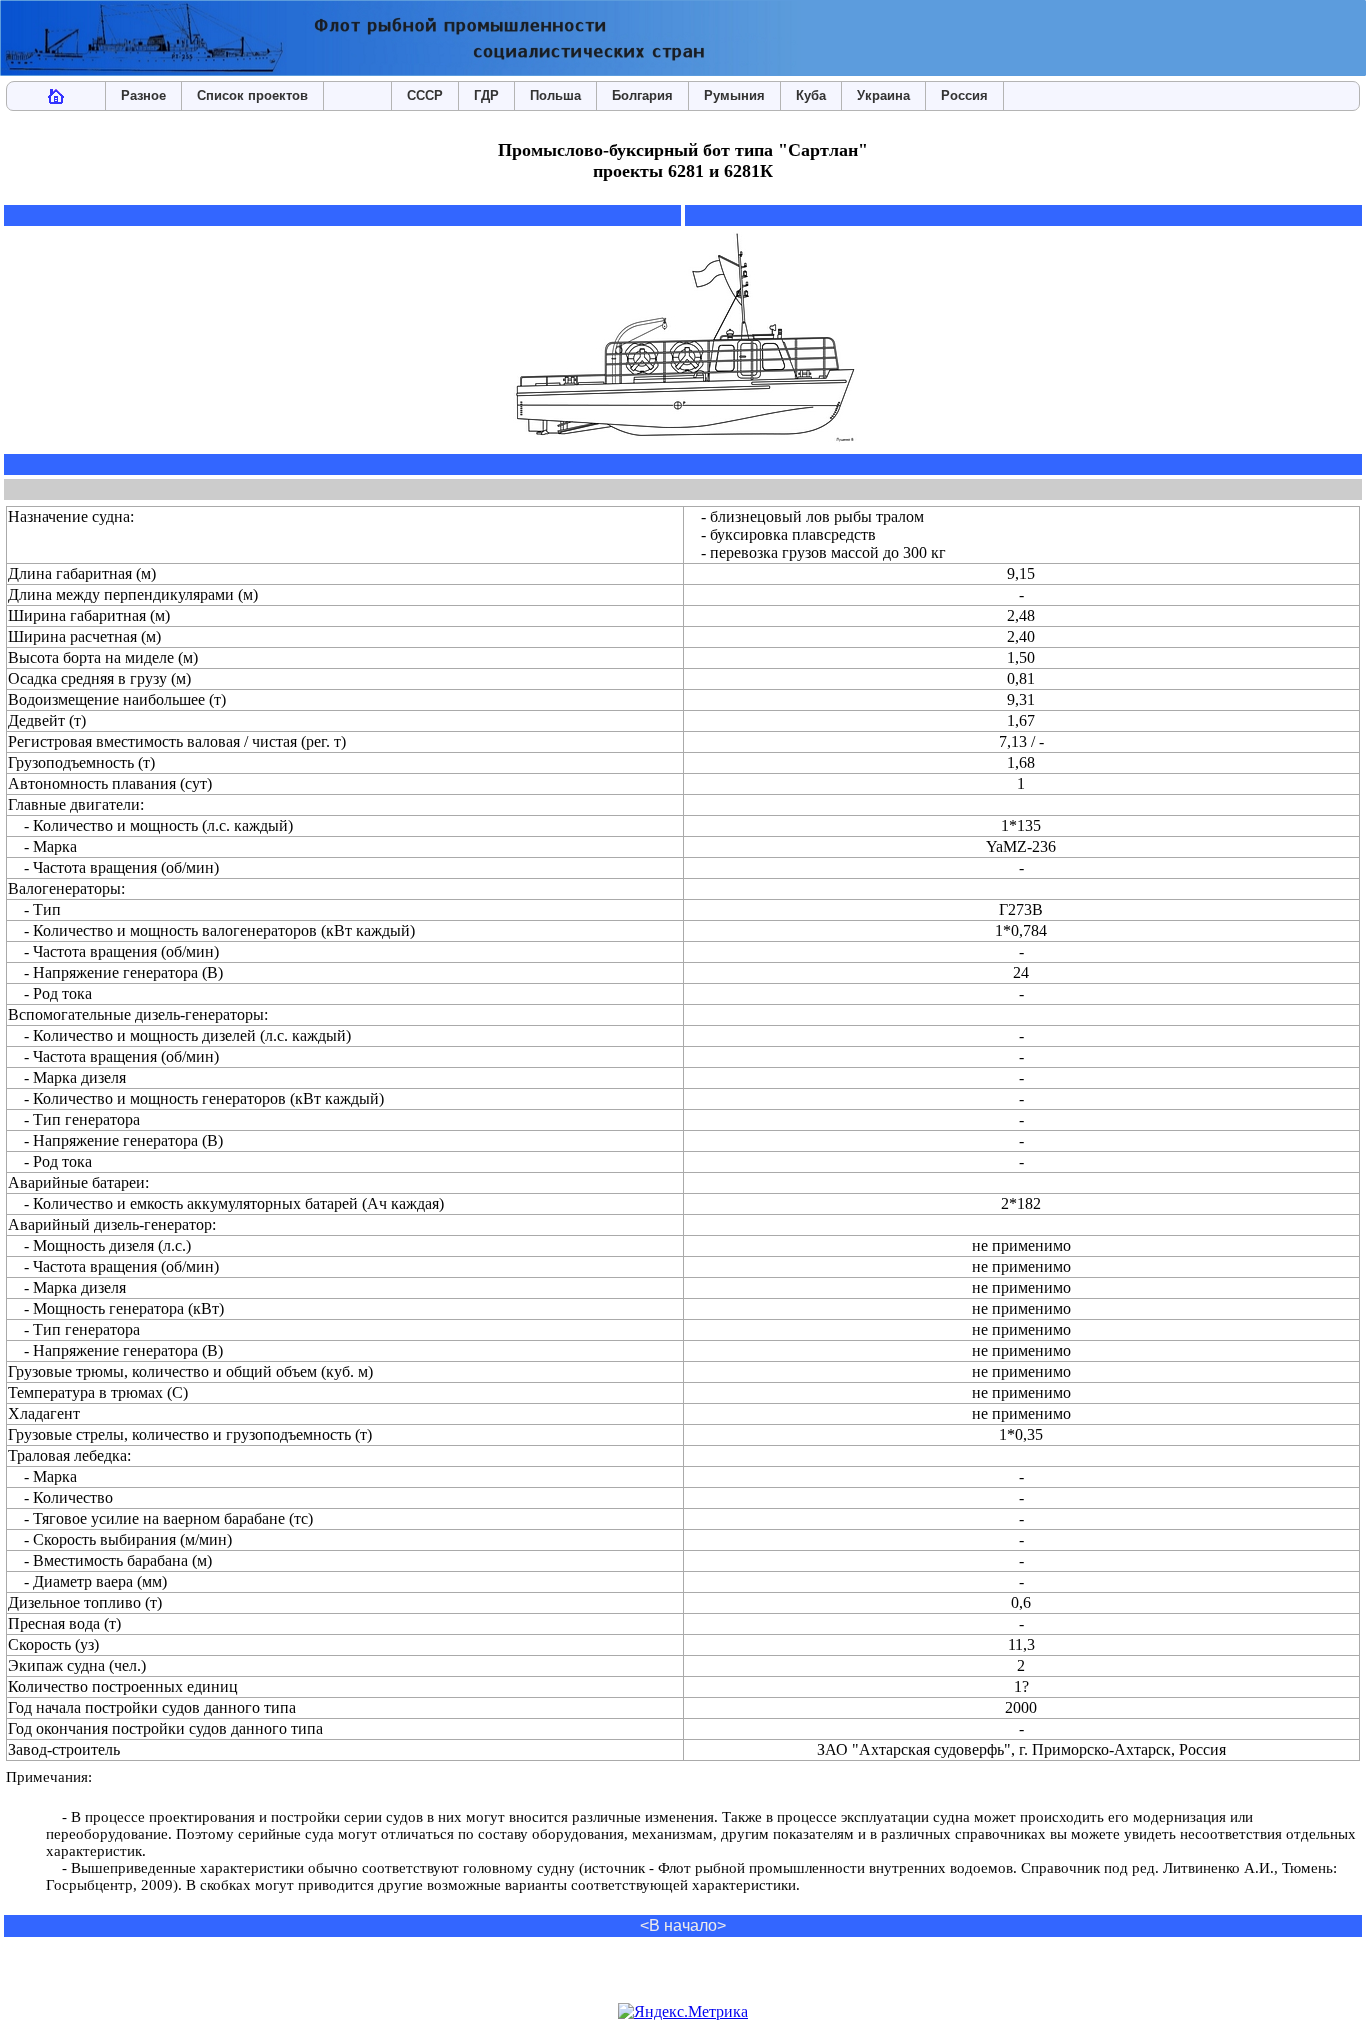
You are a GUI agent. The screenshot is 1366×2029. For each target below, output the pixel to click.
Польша (555, 95)
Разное (143, 95)
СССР (425, 95)
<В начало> (683, 1925)
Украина (883, 95)
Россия (964, 95)
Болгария (642, 95)
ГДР (486, 95)
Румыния (734, 95)
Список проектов (252, 95)
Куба (811, 95)
